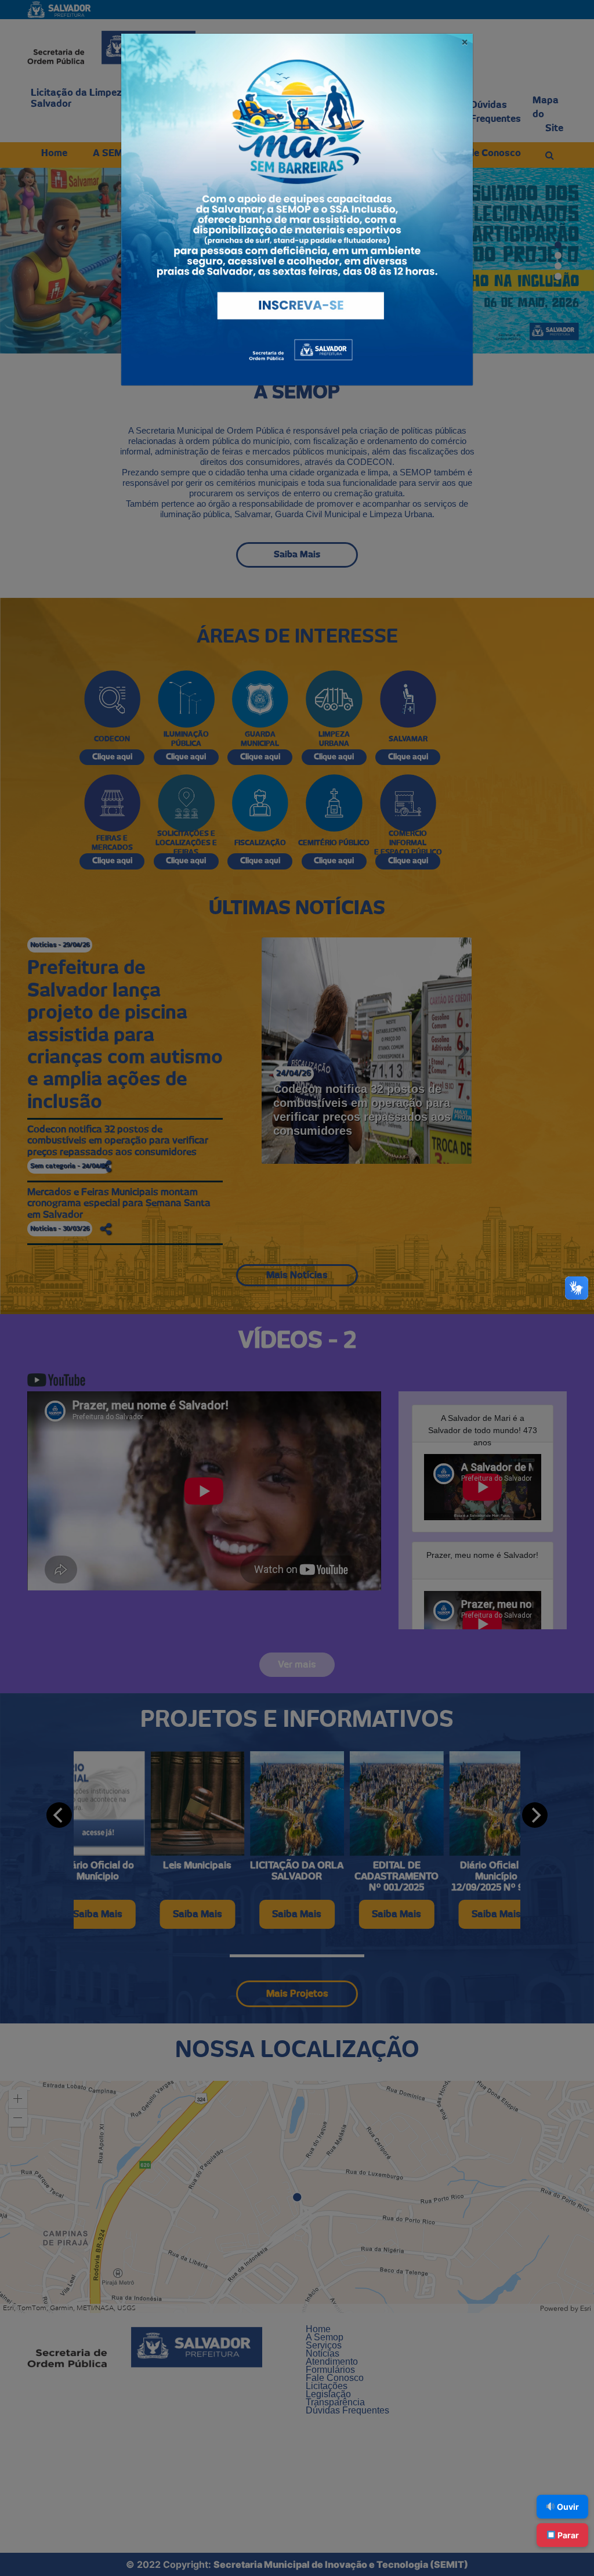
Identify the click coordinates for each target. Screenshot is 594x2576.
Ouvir (567, 2507)
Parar (567, 2535)
